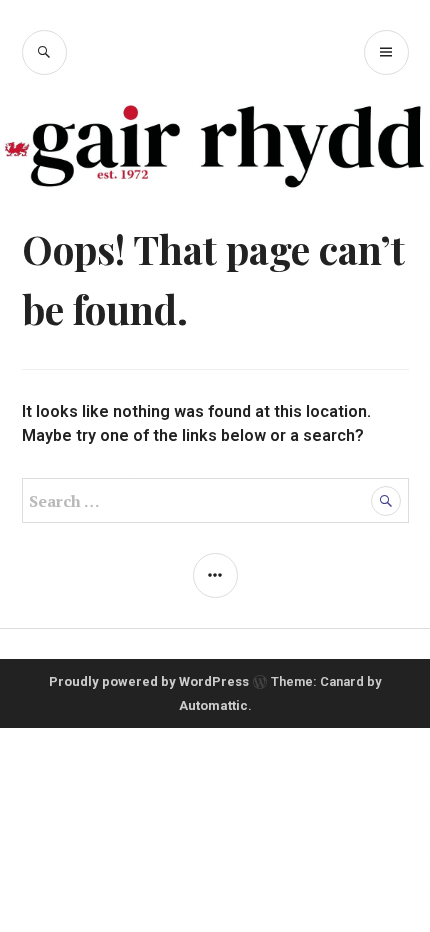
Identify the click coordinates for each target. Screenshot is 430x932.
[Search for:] (215, 501)
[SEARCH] (44, 52)
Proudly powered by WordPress (149, 681)
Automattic (213, 705)
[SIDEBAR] (215, 575)
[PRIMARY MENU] (386, 52)
